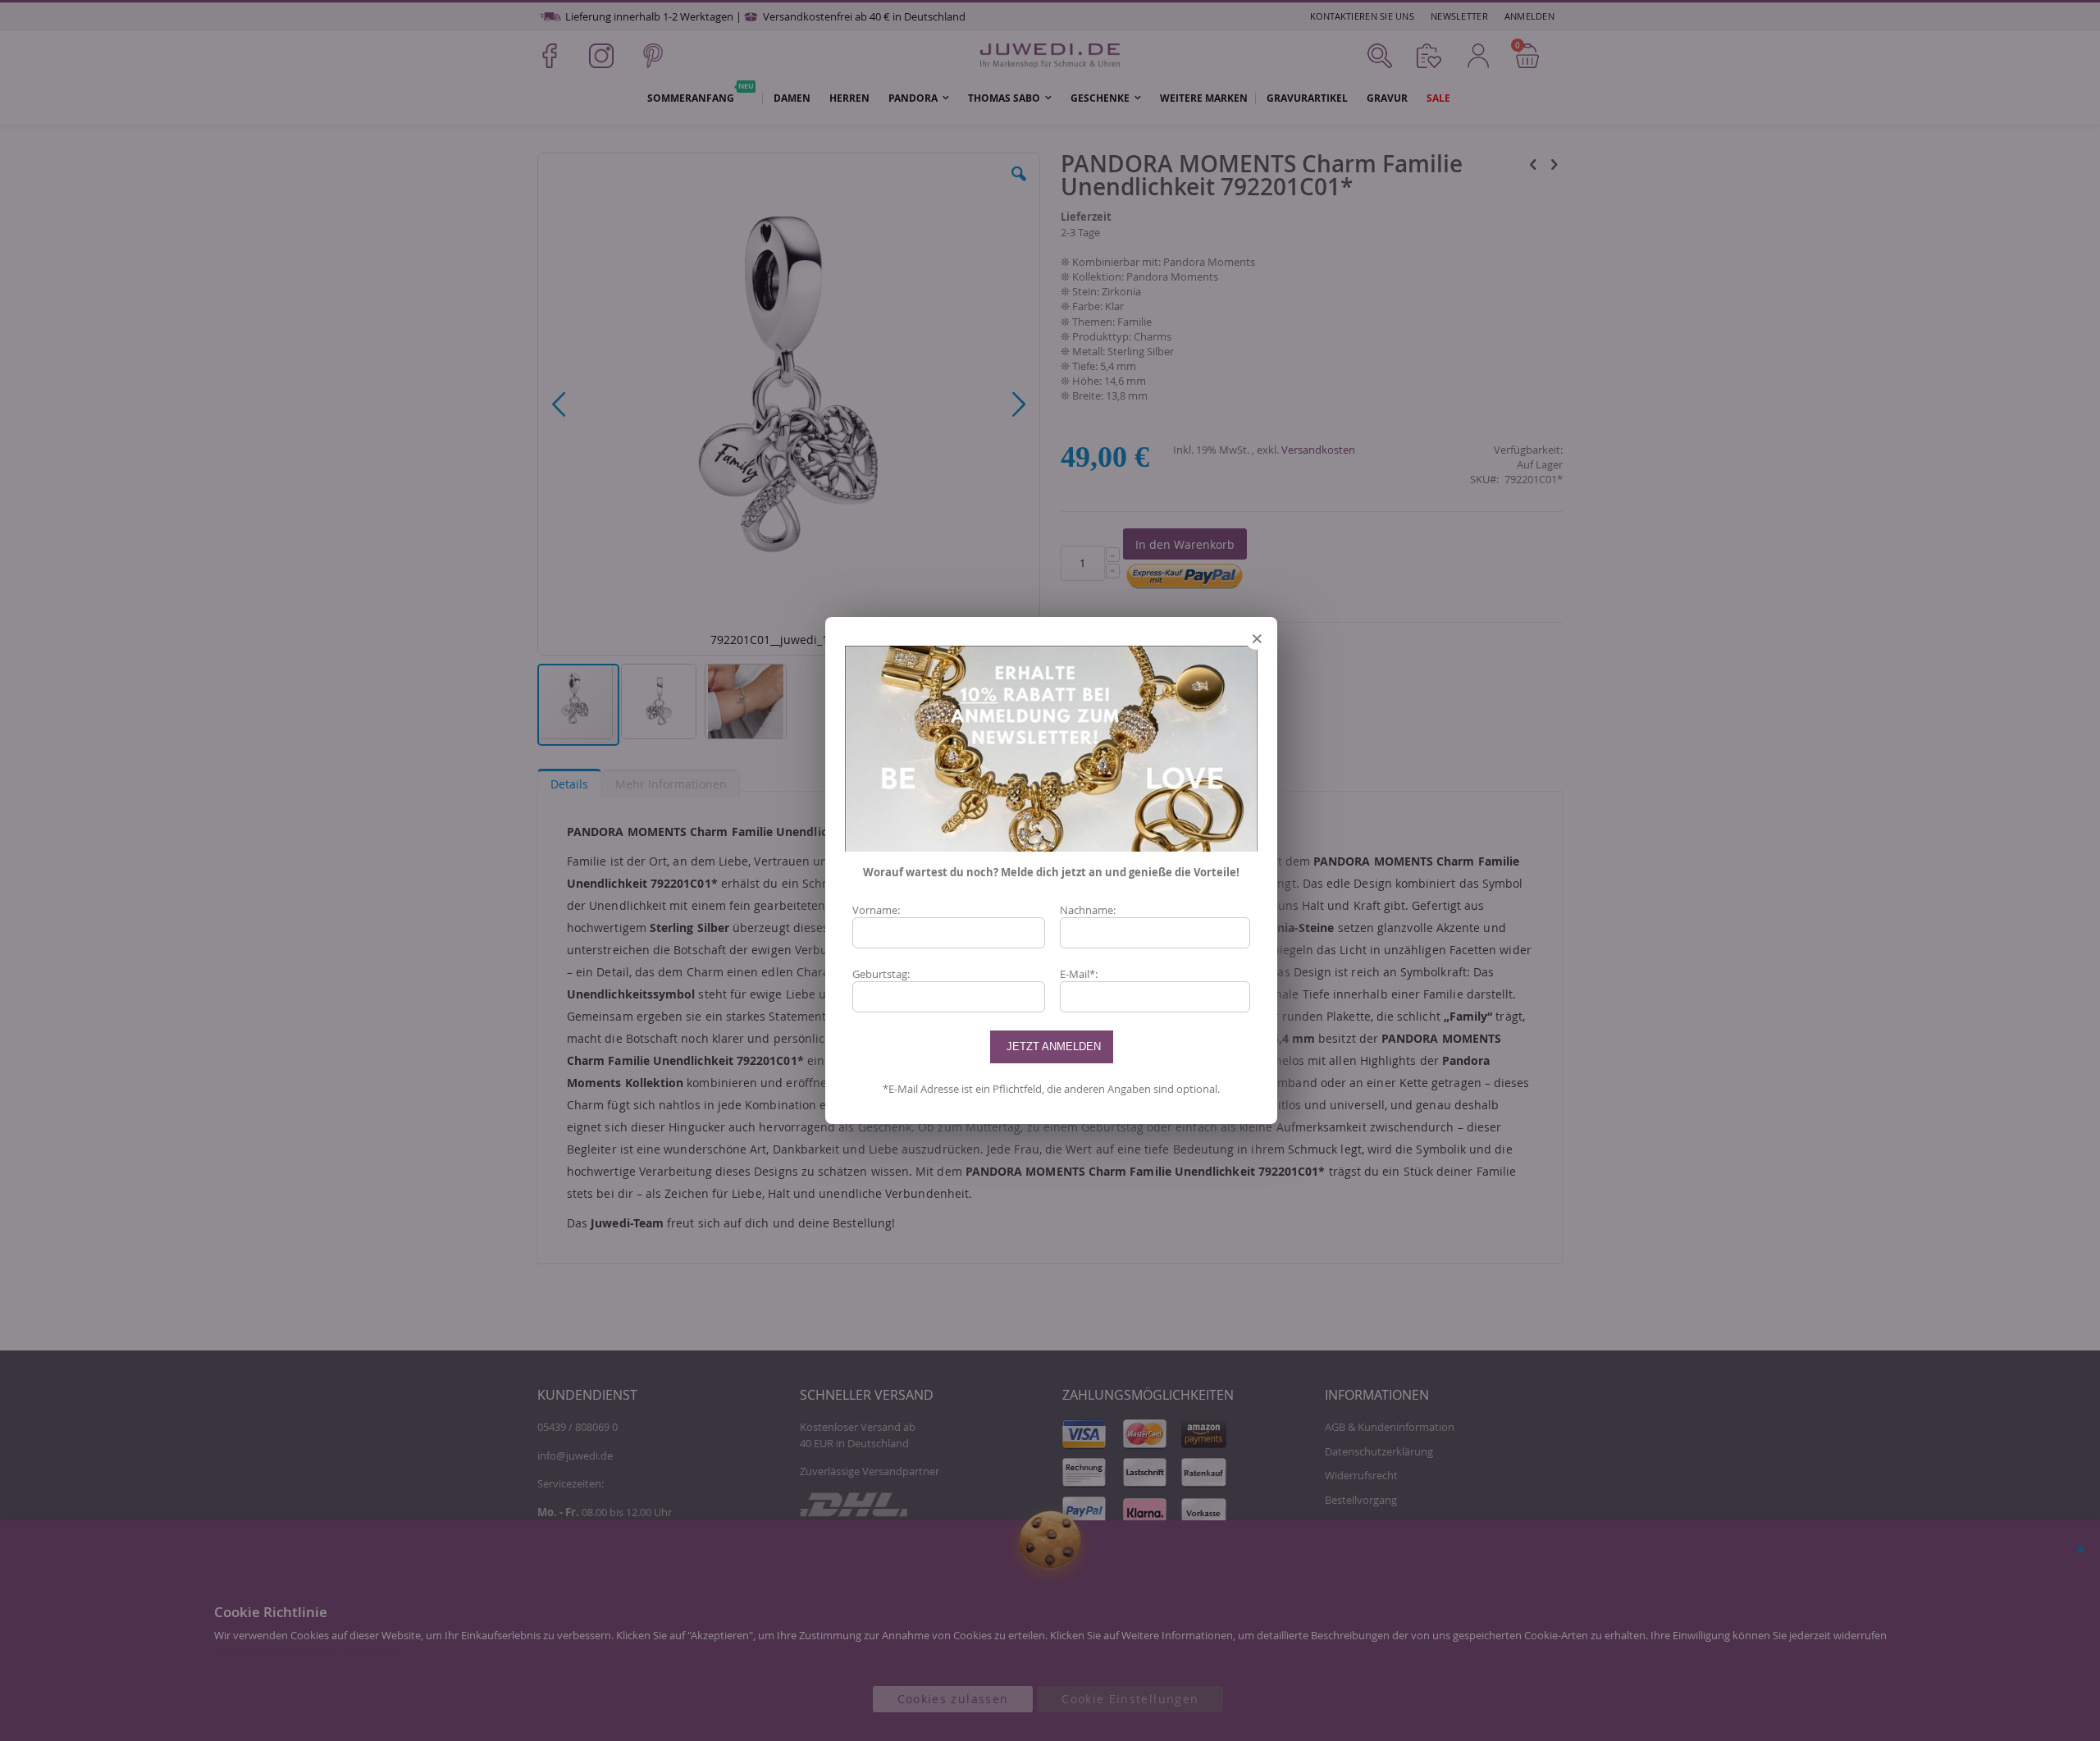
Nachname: (1088, 910)
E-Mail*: (1079, 974)
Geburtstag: (881, 974)
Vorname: (876, 910)
